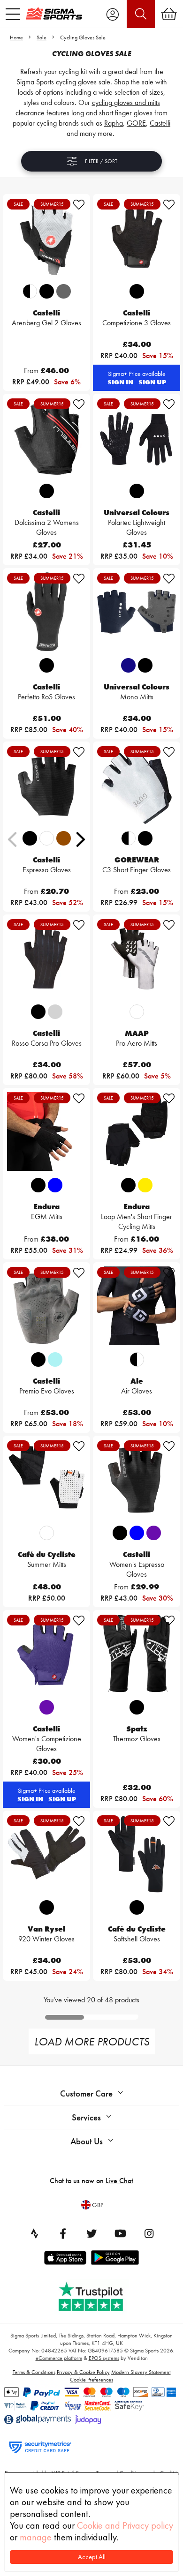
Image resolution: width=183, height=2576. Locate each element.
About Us (87, 2141)
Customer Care (86, 2093)
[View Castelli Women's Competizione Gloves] (46, 1654)
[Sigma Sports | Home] (54, 14)
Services (86, 2117)
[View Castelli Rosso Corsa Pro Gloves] (46, 958)
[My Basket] (169, 14)
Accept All (92, 2557)
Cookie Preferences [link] (91, 2380)
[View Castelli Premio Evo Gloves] (46, 1306)
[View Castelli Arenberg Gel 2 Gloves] (46, 238)
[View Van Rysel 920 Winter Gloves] (46, 1854)
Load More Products (92, 2041)
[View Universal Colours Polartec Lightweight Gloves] (137, 437)
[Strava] (34, 2233)
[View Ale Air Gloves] (137, 1306)
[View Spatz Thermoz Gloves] (137, 1654)
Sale (42, 37)
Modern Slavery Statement (141, 2372)
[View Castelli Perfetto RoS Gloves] (46, 612)
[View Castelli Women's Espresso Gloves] (137, 1479)
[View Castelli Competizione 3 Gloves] (137, 238)
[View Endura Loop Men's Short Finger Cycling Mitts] (137, 1131)
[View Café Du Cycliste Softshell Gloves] (137, 1854)
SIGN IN (120, 382)
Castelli (160, 123)
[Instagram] (149, 2233)
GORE (136, 123)
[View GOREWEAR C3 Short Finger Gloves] (137, 785)
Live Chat (119, 2181)
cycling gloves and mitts (126, 102)
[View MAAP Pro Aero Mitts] (137, 958)
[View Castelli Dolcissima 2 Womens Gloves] (46, 437)
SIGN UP (152, 382)
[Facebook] (63, 2233)
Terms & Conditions (34, 2372)
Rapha (114, 123)
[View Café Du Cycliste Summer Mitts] (46, 1479)
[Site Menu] (13, 14)
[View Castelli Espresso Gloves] (46, 785)
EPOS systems (104, 2358)
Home (16, 37)
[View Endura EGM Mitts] (46, 1131)
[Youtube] (120, 2233)
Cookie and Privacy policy (125, 2525)
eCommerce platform (59, 2358)
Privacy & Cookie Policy (83, 2372)
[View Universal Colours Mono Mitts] (137, 612)
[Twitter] (91, 2233)
